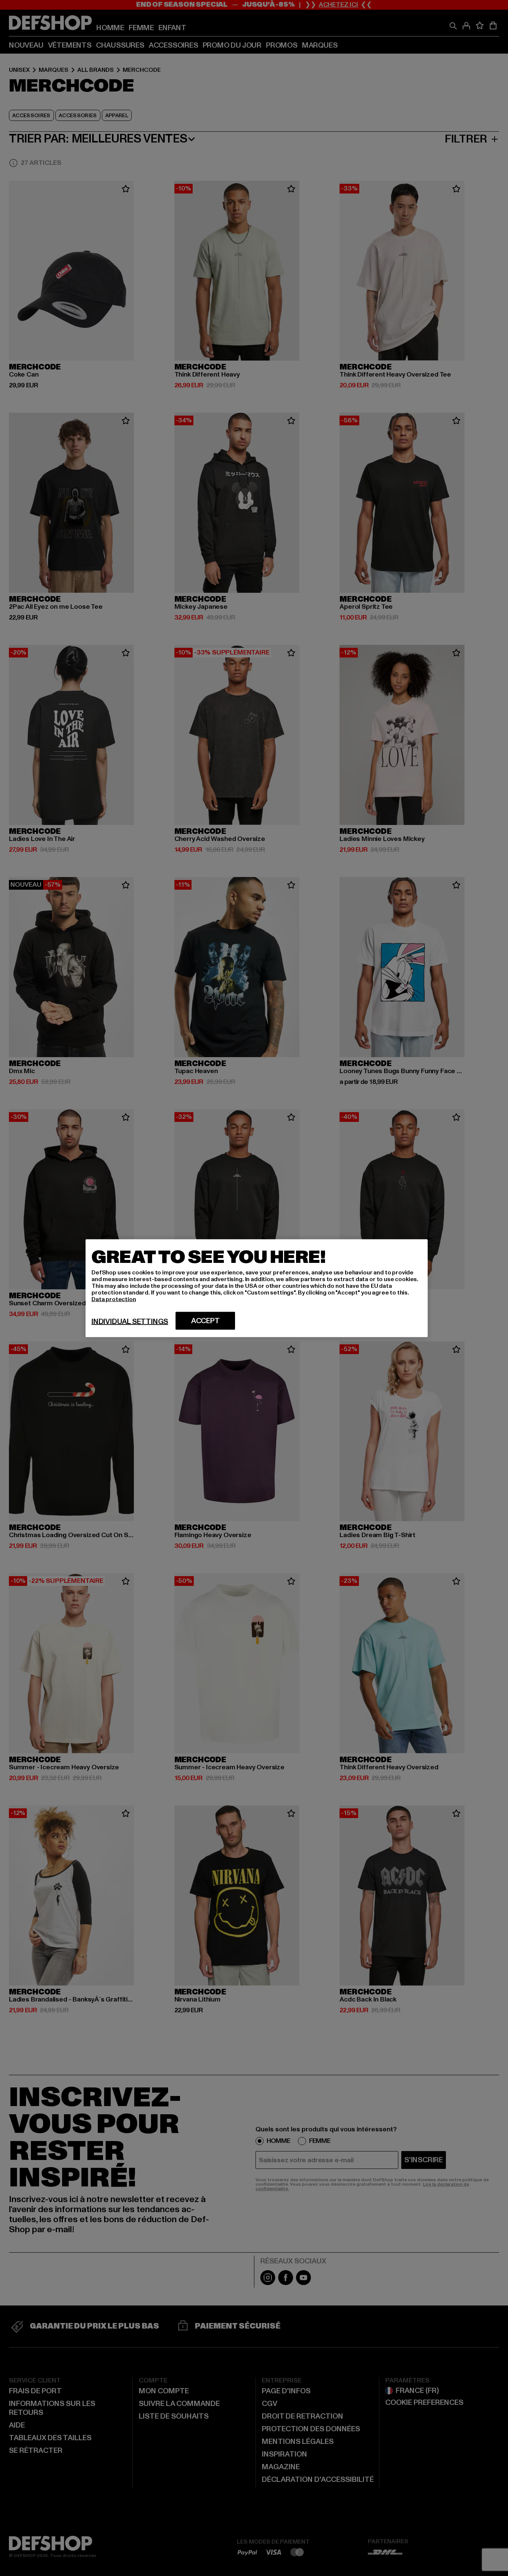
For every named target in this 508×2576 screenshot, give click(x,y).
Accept (205, 1321)
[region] (257, 1288)
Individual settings (130, 1321)
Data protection (114, 1299)
